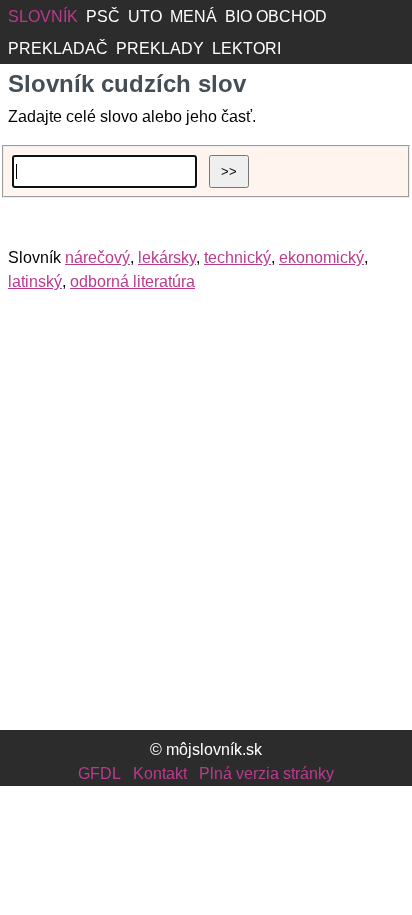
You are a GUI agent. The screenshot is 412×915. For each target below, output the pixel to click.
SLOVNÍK (43, 16)
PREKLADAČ (58, 48)
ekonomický (321, 257)
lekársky (167, 257)
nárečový (97, 257)
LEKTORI (246, 48)
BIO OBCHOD (276, 16)
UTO (145, 16)
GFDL (99, 773)
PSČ (103, 16)
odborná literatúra (132, 281)
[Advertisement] (206, 518)
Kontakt (160, 773)
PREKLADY (160, 48)
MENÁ (193, 16)
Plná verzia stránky (266, 773)
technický (237, 257)
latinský (35, 281)
